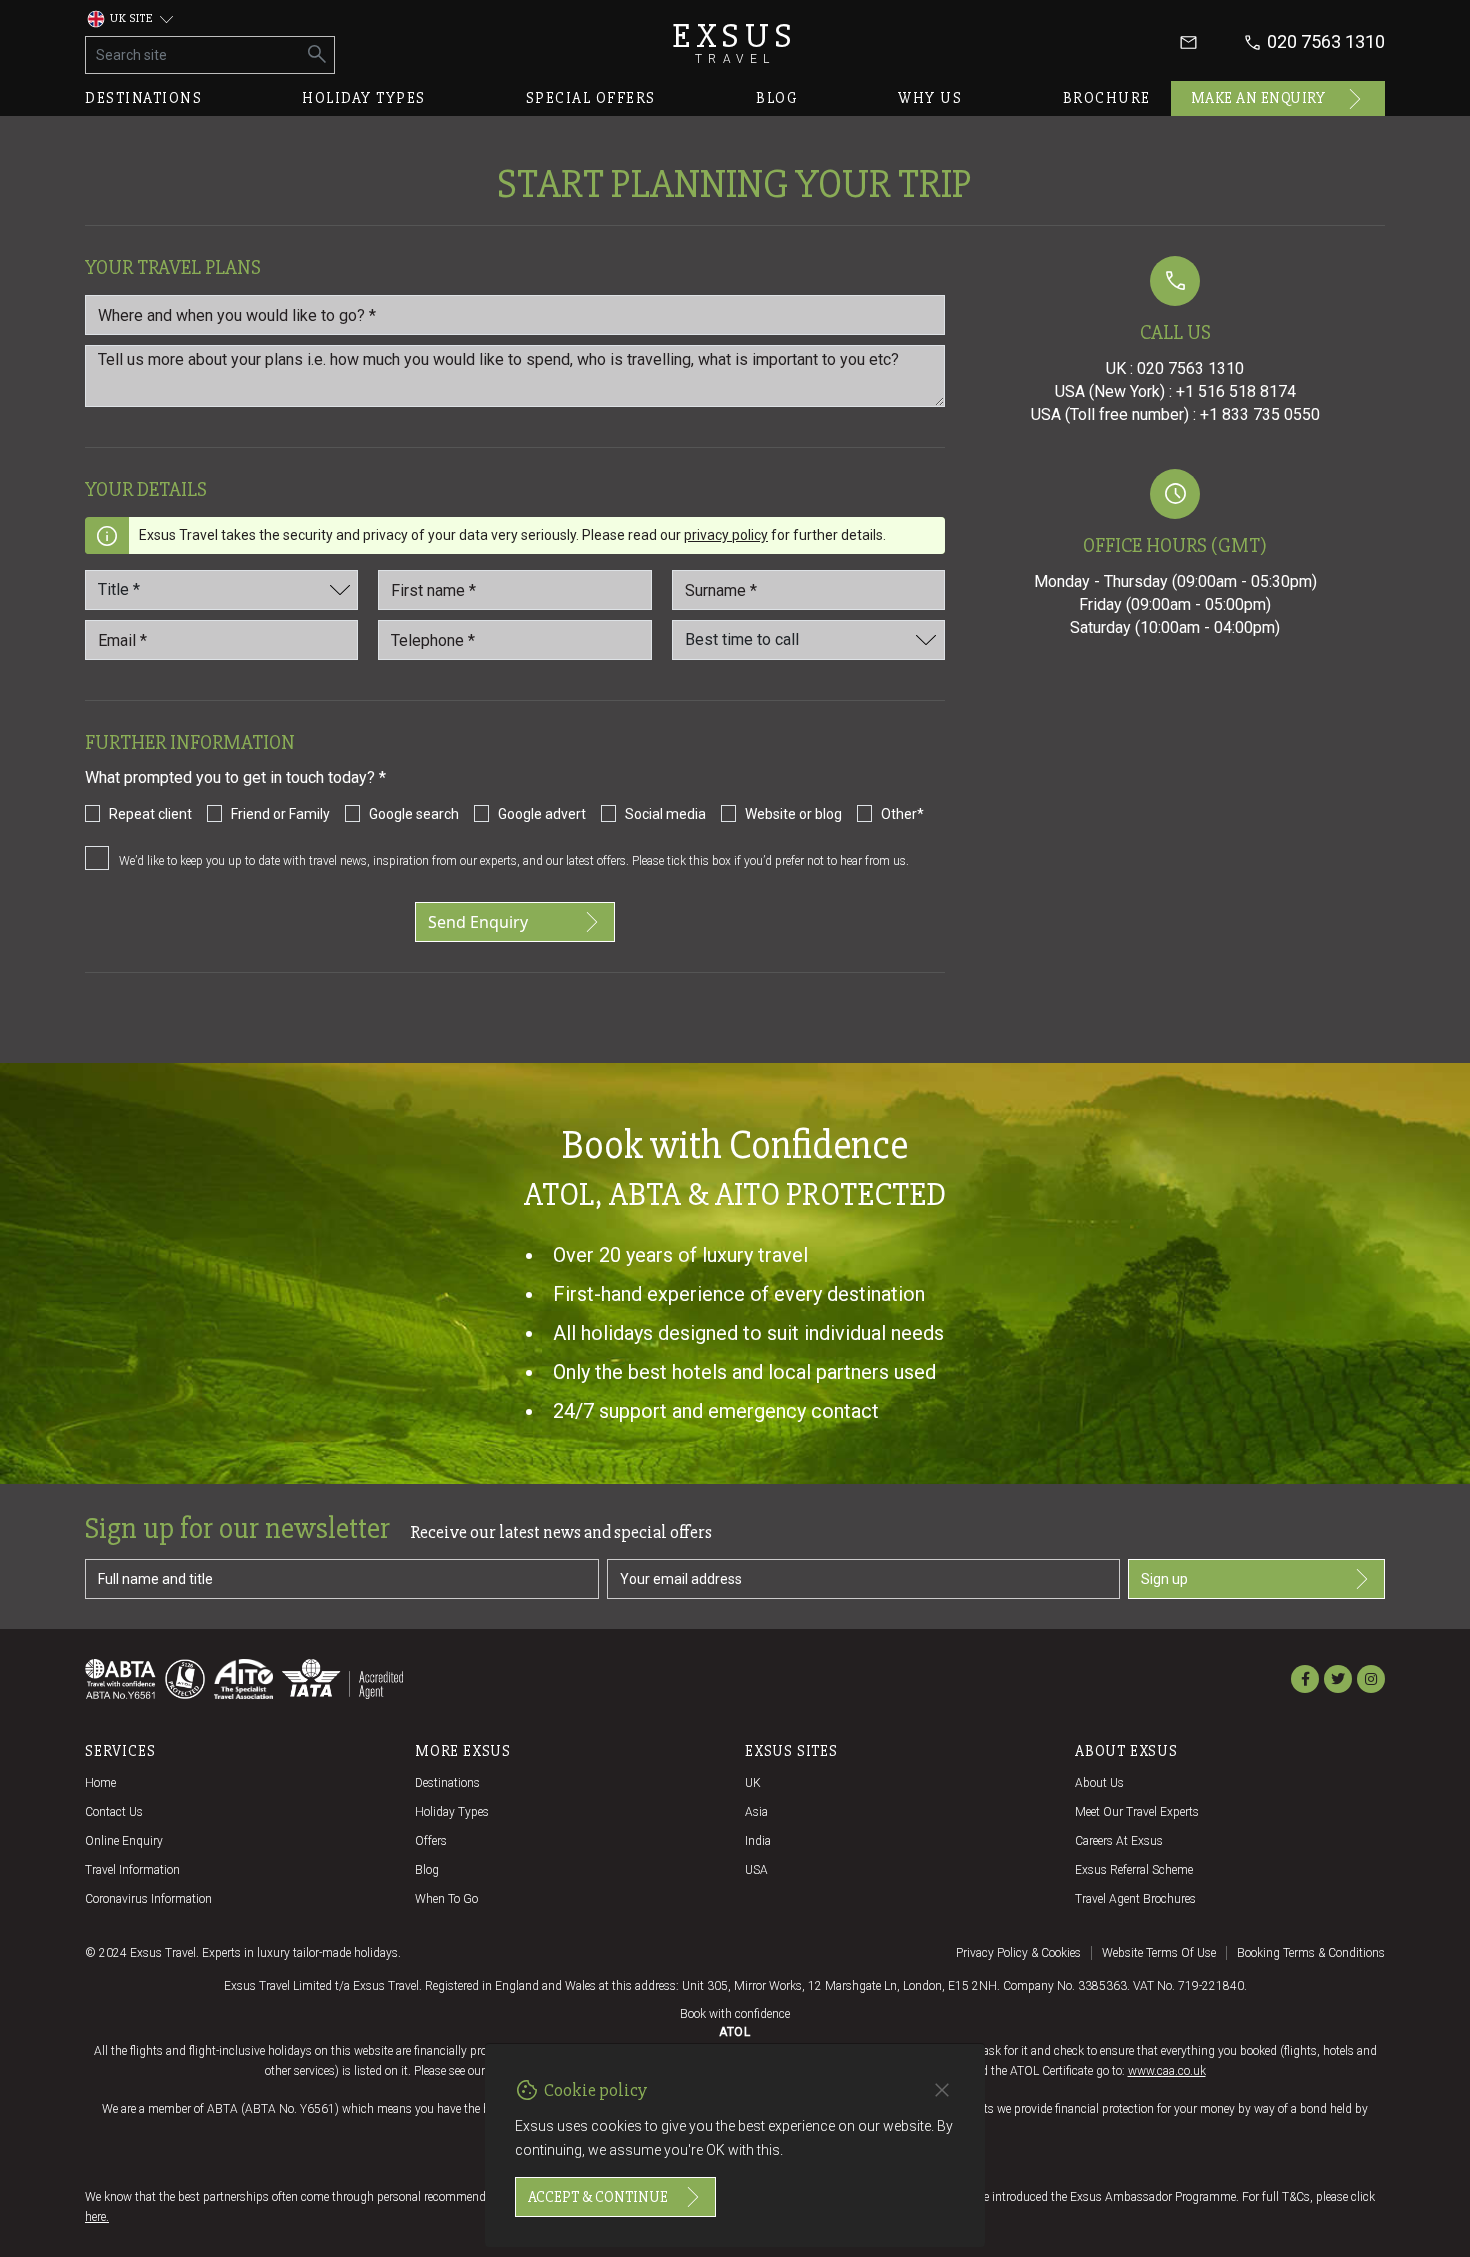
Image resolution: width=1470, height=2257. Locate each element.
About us (1099, 1783)
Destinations (143, 98)
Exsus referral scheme (1134, 1870)
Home (100, 1783)
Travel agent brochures (1135, 1899)
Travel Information (132, 1870)
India (758, 1841)
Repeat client (150, 814)
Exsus (735, 42)
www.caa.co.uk (1167, 2071)
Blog (777, 98)
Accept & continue (598, 2197)
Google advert (542, 814)
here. (97, 2217)
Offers (431, 1841)
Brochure (1107, 98)
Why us (930, 98)
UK (753, 1783)
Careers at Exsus (1119, 1841)
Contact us (114, 1812)
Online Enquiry (124, 1841)
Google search (414, 814)
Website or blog (793, 814)
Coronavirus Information (148, 1899)
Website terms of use (1159, 1953)
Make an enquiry (1258, 98)
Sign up (1164, 1579)
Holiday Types (452, 1812)
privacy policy (726, 535)
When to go (446, 1899)
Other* (902, 814)
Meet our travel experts (1137, 1812)
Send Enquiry (478, 922)
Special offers (591, 98)
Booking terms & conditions (1311, 1953)
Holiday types (364, 98)
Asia (756, 1812)
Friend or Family (280, 814)
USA (756, 1870)
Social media (665, 814)
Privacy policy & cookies (1018, 1953)
